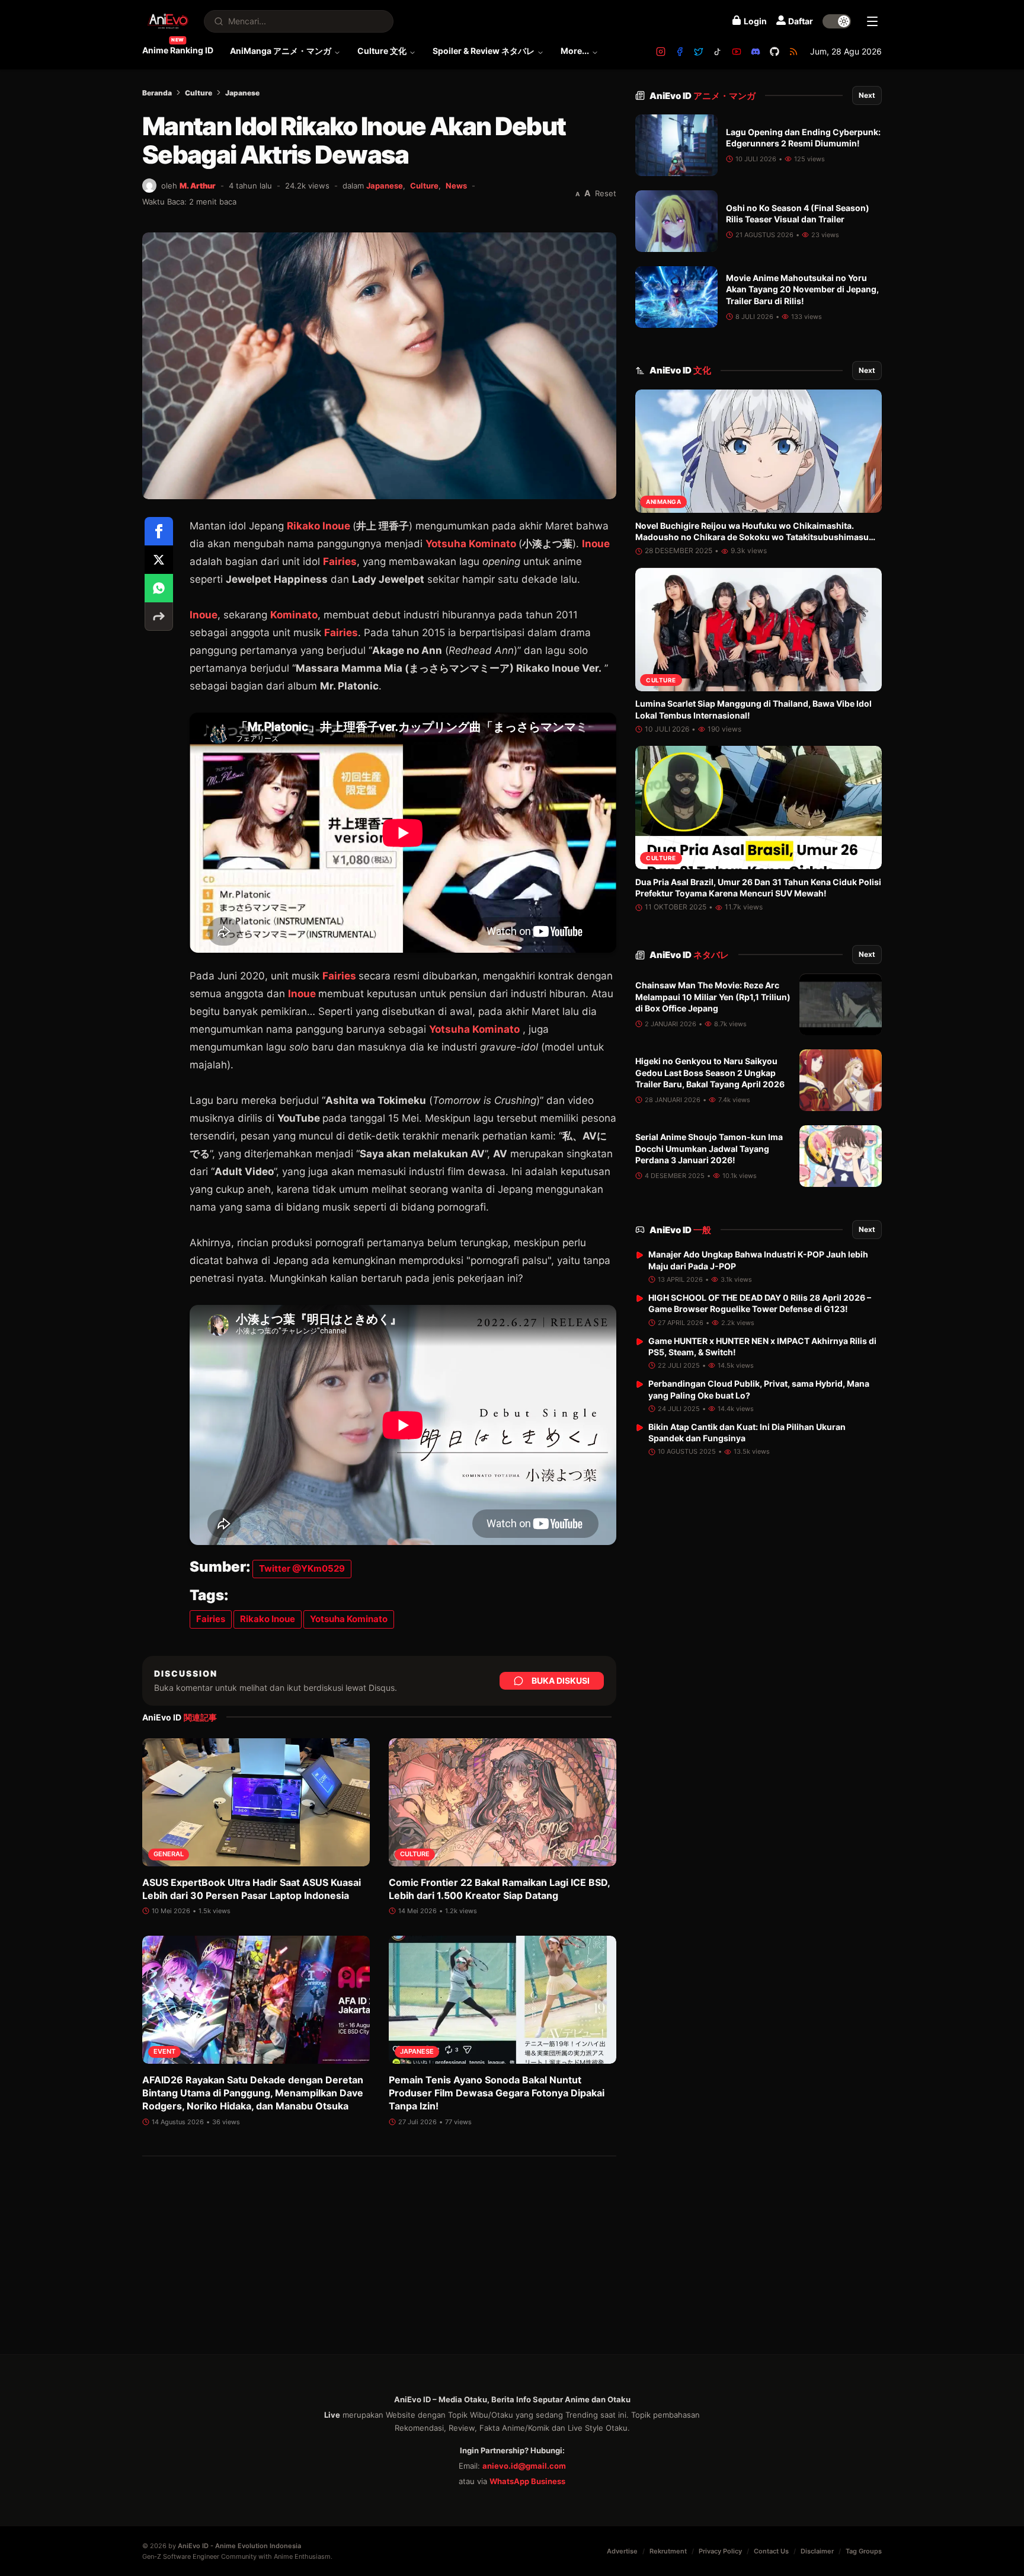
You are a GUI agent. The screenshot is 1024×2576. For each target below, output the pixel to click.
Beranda (157, 93)
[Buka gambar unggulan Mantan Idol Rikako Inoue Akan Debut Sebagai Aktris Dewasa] (379, 366)
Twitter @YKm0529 (302, 1568)
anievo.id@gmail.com (524, 2466)
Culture (199, 93)
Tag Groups (864, 2551)
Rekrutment (668, 2551)
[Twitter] (699, 52)
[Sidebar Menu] (872, 21)
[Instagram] (661, 52)
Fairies (340, 561)
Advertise (622, 2551)
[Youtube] (737, 52)
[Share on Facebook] (159, 531)
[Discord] (756, 52)
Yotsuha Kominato (471, 544)
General (169, 1854)
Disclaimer (817, 2551)
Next (867, 95)
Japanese (242, 93)
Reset (606, 193)
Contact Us (771, 2551)
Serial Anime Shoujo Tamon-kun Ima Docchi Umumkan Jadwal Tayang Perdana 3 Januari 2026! (709, 1149)
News (456, 186)
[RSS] (793, 52)
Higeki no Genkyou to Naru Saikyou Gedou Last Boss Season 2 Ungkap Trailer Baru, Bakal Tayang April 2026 (710, 1073)
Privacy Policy (720, 2551)
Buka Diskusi (561, 1680)
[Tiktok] (718, 52)
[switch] (837, 21)
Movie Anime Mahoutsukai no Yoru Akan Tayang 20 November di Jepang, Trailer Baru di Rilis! (802, 289)
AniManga (663, 502)
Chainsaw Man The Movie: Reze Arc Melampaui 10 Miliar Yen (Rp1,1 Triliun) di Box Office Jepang (713, 997)
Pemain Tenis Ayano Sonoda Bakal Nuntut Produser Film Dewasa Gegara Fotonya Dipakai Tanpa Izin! (497, 2093)
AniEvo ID (703, 96)
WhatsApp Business (527, 2481)
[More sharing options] (159, 617)
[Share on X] (159, 560)
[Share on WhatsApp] (159, 588)
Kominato (294, 615)
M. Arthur (198, 186)
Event (164, 2052)
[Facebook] (680, 52)
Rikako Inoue (319, 526)
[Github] (775, 52)
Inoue (596, 544)
